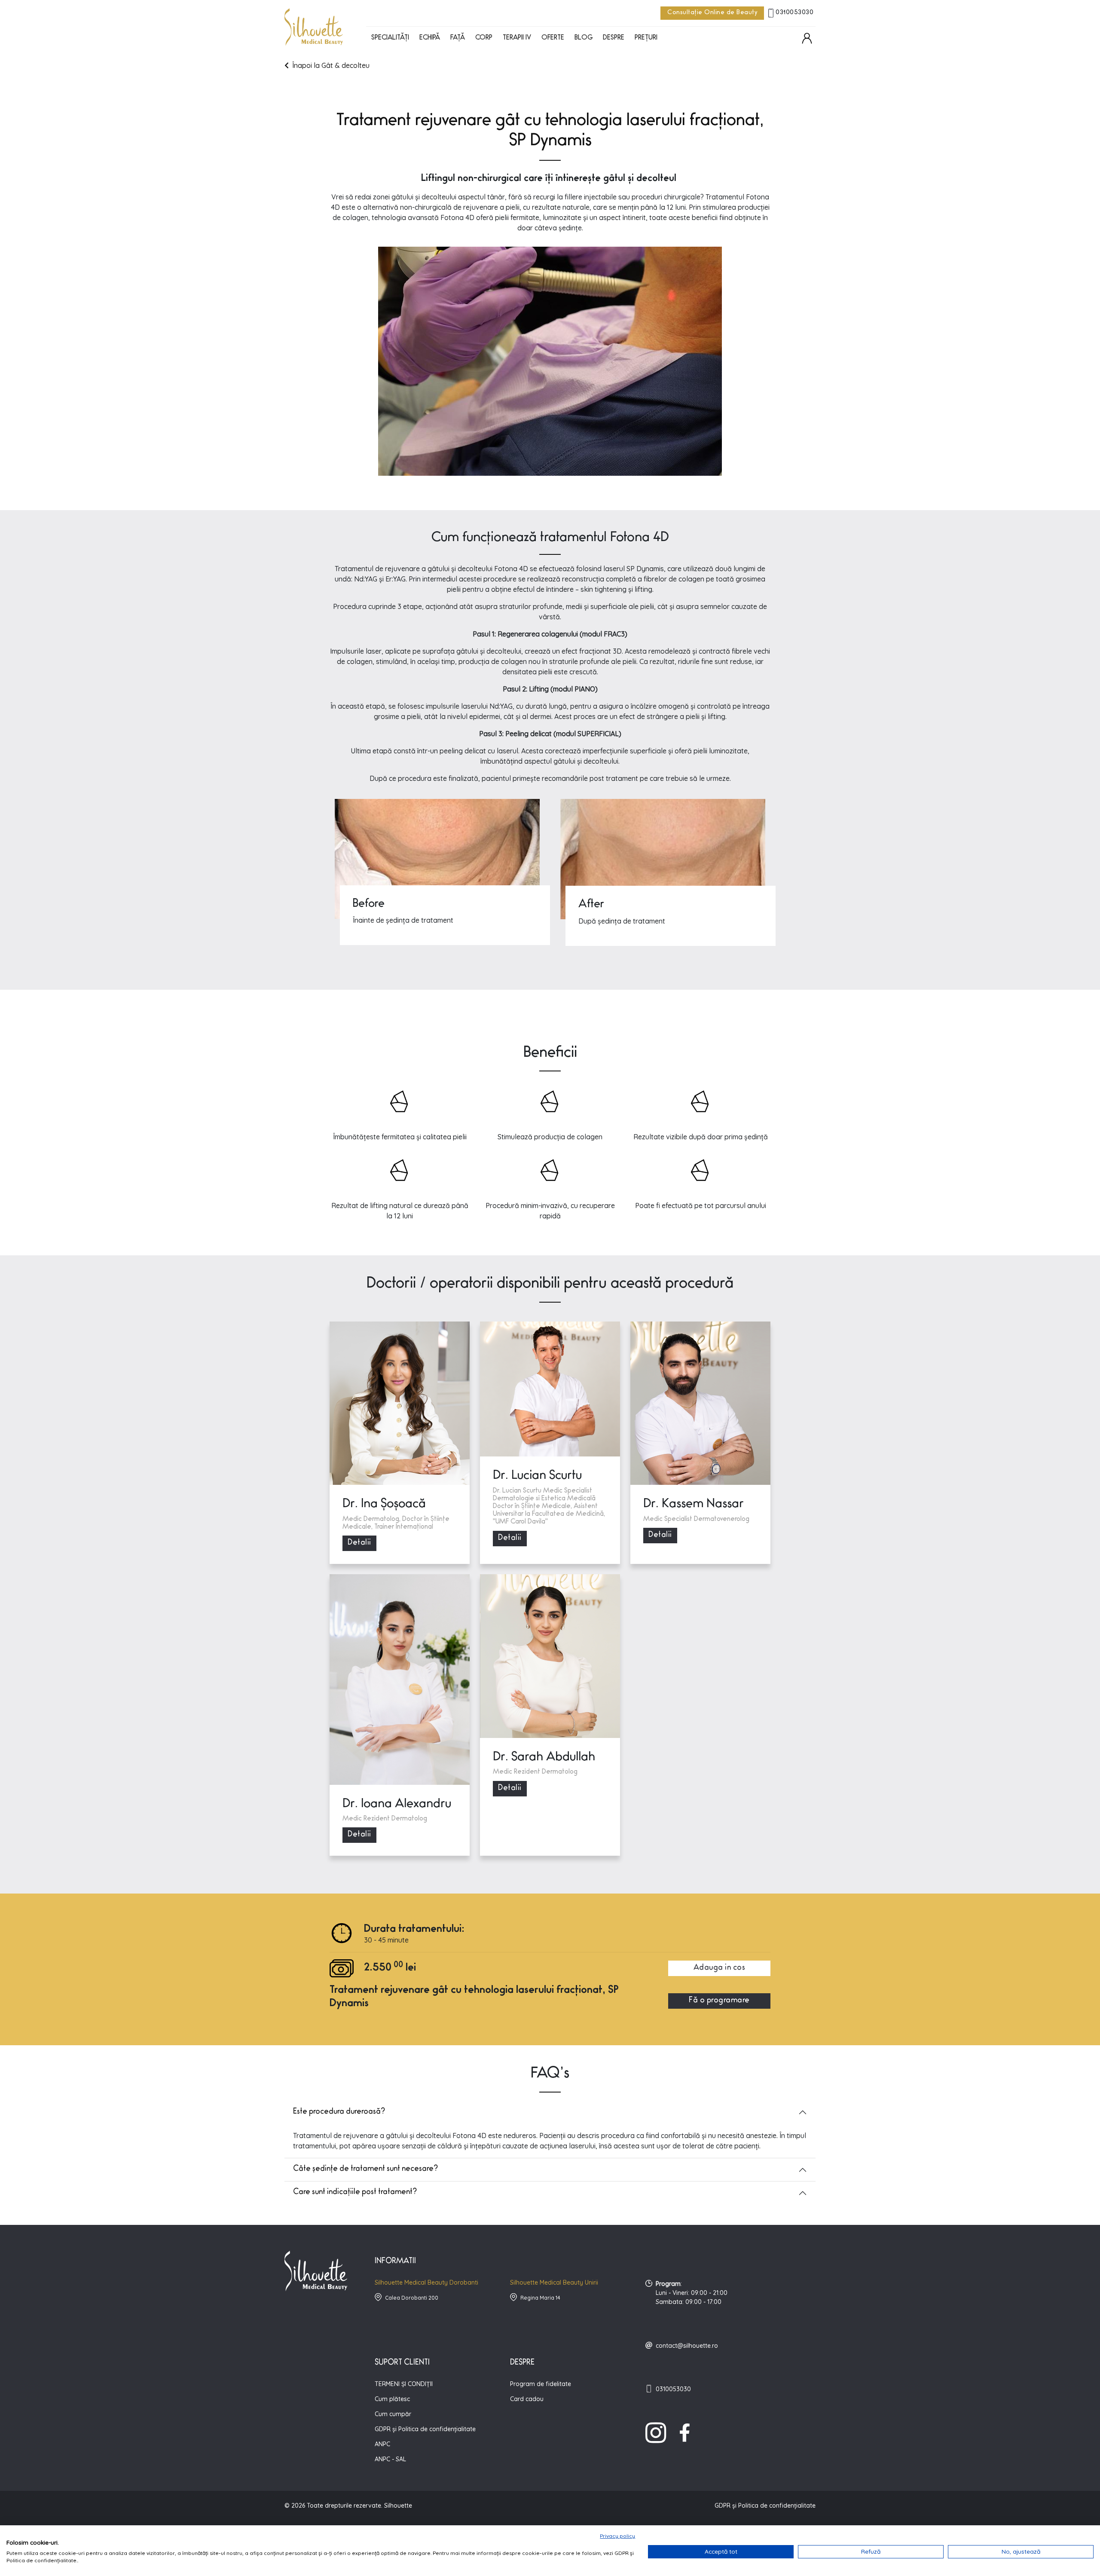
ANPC (382, 2444)
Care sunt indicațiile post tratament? (355, 2193)
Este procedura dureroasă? (339, 2112)
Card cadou (527, 2399)
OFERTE (553, 38)
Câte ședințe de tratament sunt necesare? (365, 2169)
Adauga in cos (720, 1968)
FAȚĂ (458, 38)
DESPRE (614, 38)
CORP (484, 38)
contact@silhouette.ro (687, 2346)
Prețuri (646, 38)
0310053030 (794, 13)
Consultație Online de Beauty (712, 13)
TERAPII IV (517, 38)
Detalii (359, 1543)
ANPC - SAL (390, 2459)
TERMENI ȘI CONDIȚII (404, 2384)
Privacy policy (617, 2536)
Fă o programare (719, 2001)
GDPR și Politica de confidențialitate (425, 2429)
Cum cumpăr (393, 2414)
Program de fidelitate (541, 2384)
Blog (584, 38)
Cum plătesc (392, 2399)
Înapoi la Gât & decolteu (331, 65)
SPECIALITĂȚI (390, 38)
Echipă (430, 38)
